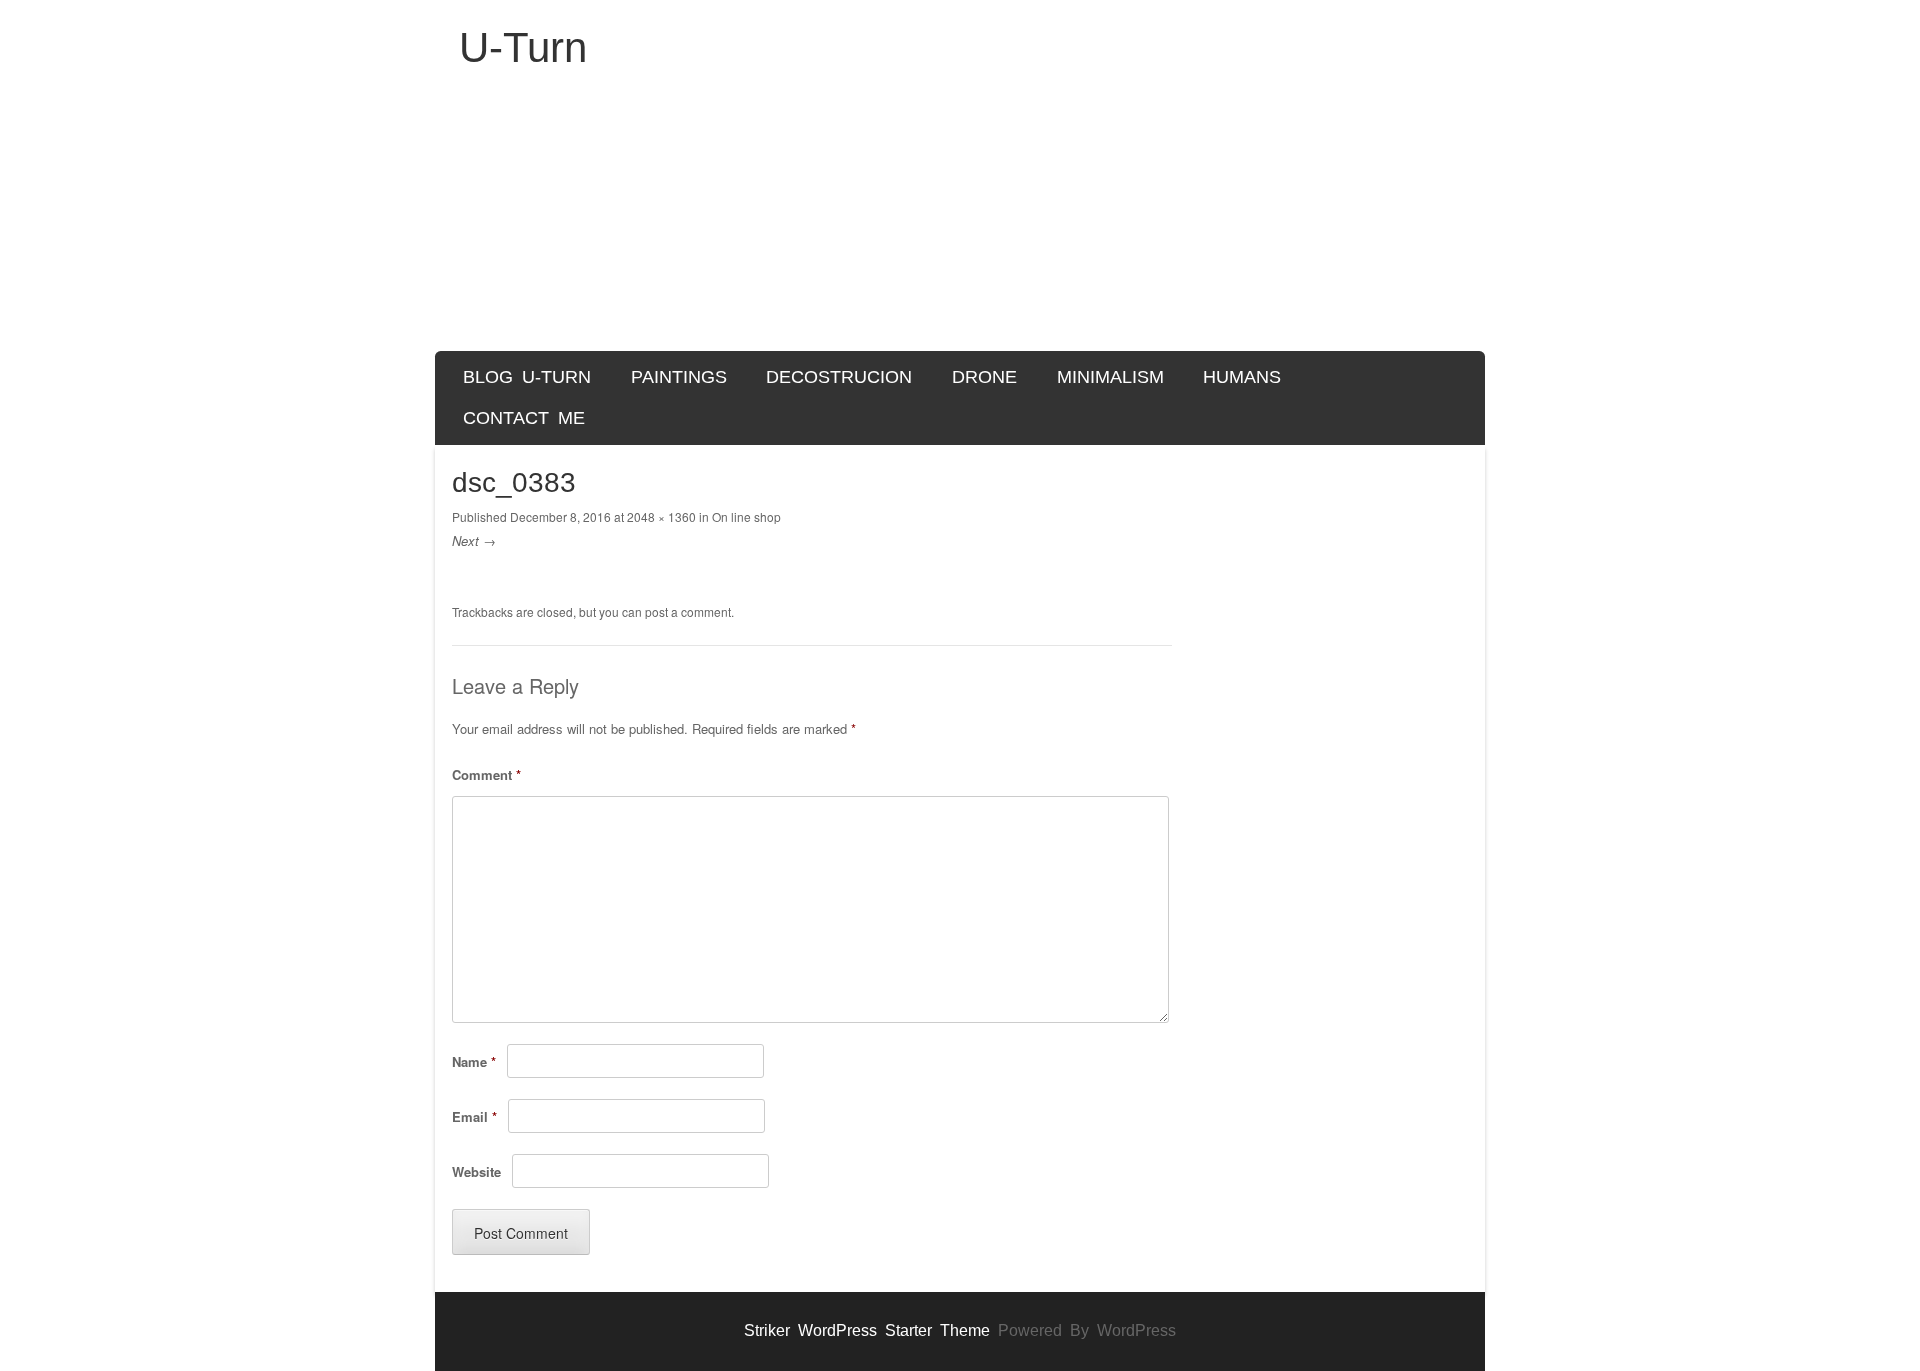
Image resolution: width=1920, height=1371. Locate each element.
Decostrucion (839, 377)
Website (476, 1171)
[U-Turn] (960, 221)
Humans (1242, 377)
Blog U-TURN (527, 377)
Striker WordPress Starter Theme (867, 1330)
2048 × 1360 (661, 516)
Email (474, 1116)
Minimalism (1110, 377)
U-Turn (523, 47)
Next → (474, 540)
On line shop (746, 516)
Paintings (679, 377)
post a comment (688, 611)
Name (474, 1061)
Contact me (524, 418)
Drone (984, 377)
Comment (486, 774)
